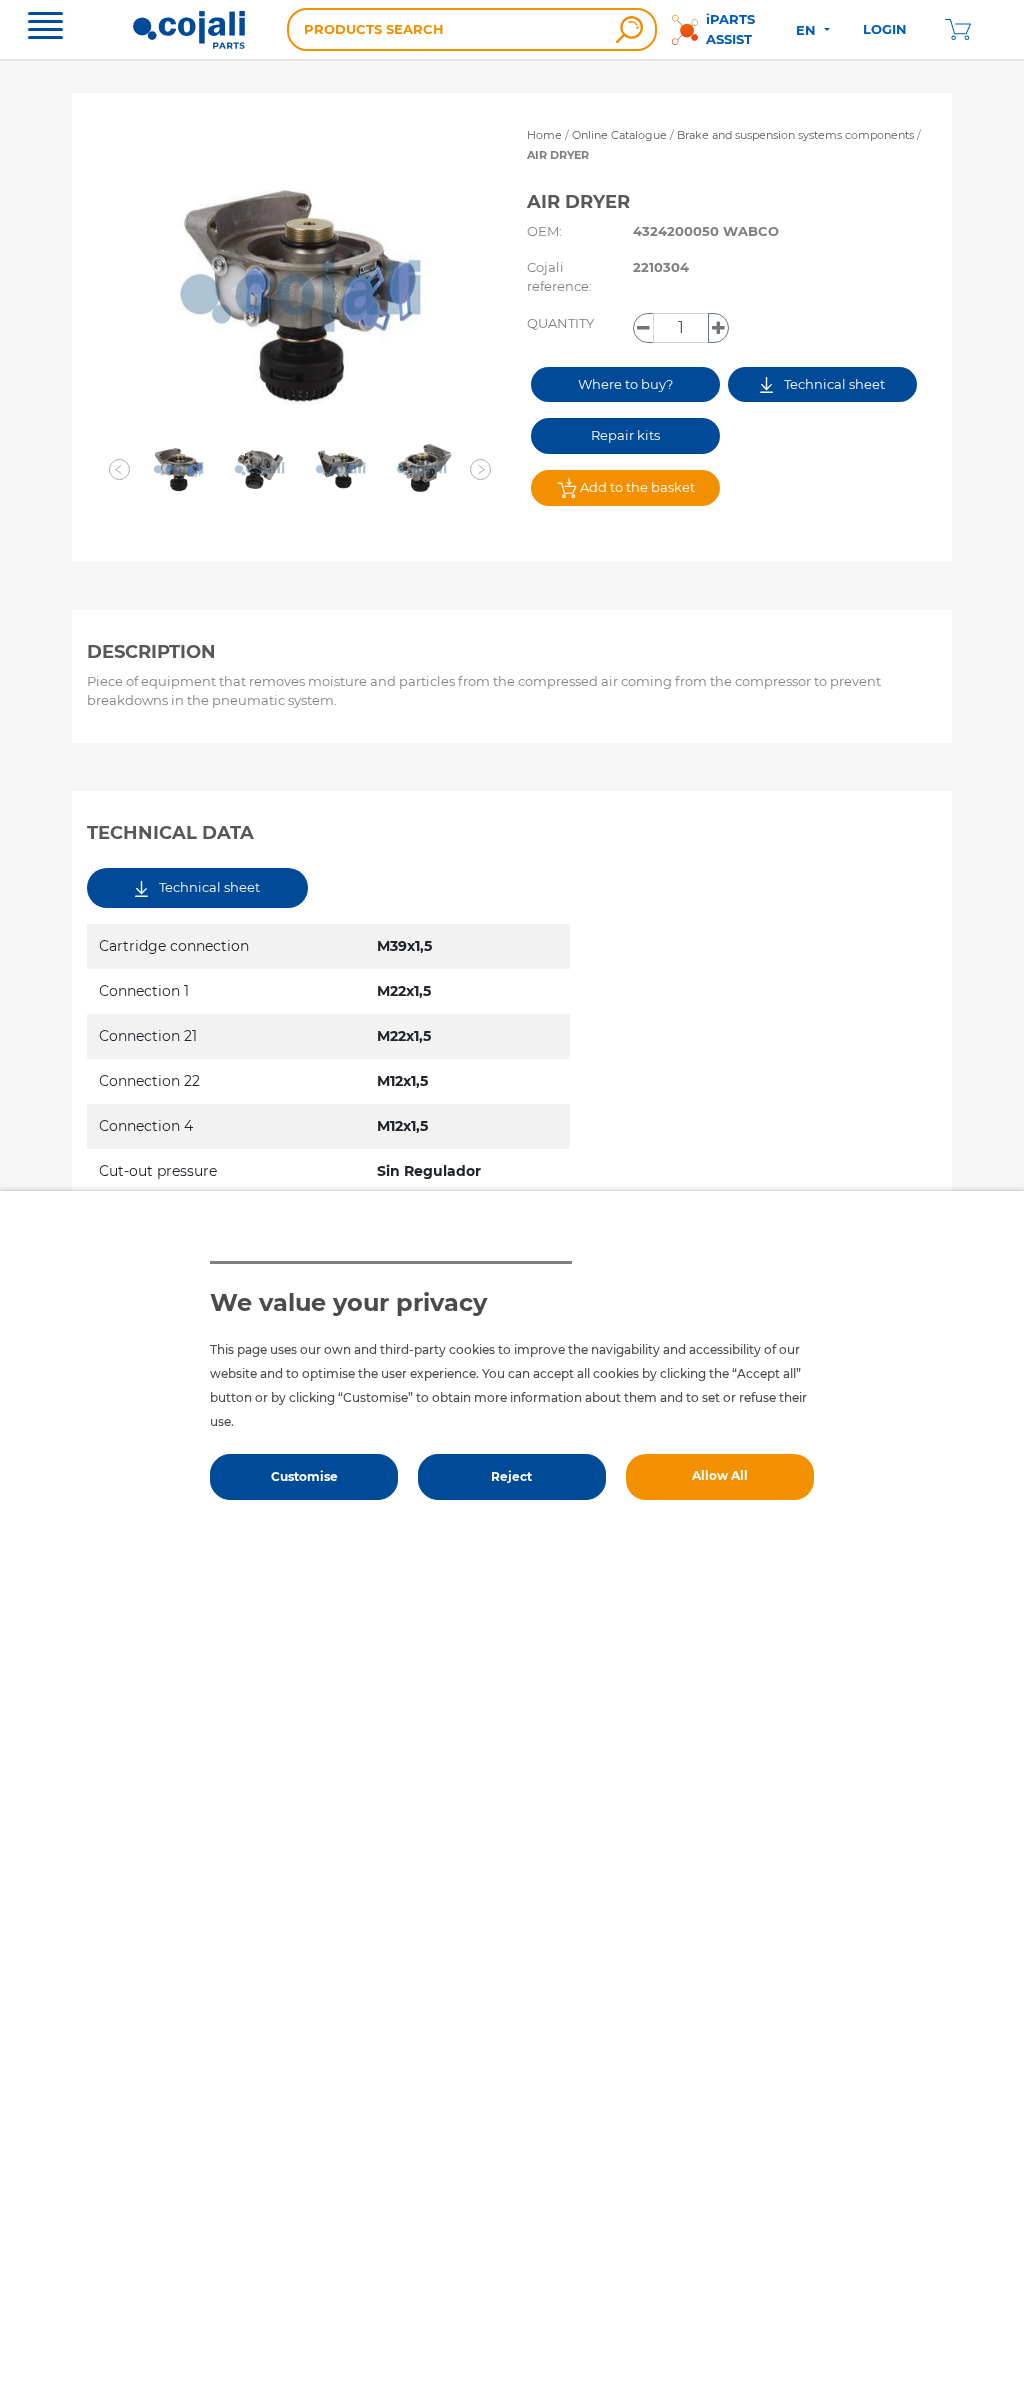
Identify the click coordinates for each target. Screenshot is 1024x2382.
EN (808, 30)
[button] (120, 470)
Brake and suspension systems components (797, 135)
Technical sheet (833, 384)
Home (544, 135)
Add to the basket (636, 487)
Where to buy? (625, 384)
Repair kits (625, 435)
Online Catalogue (619, 135)
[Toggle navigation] (45, 28)
